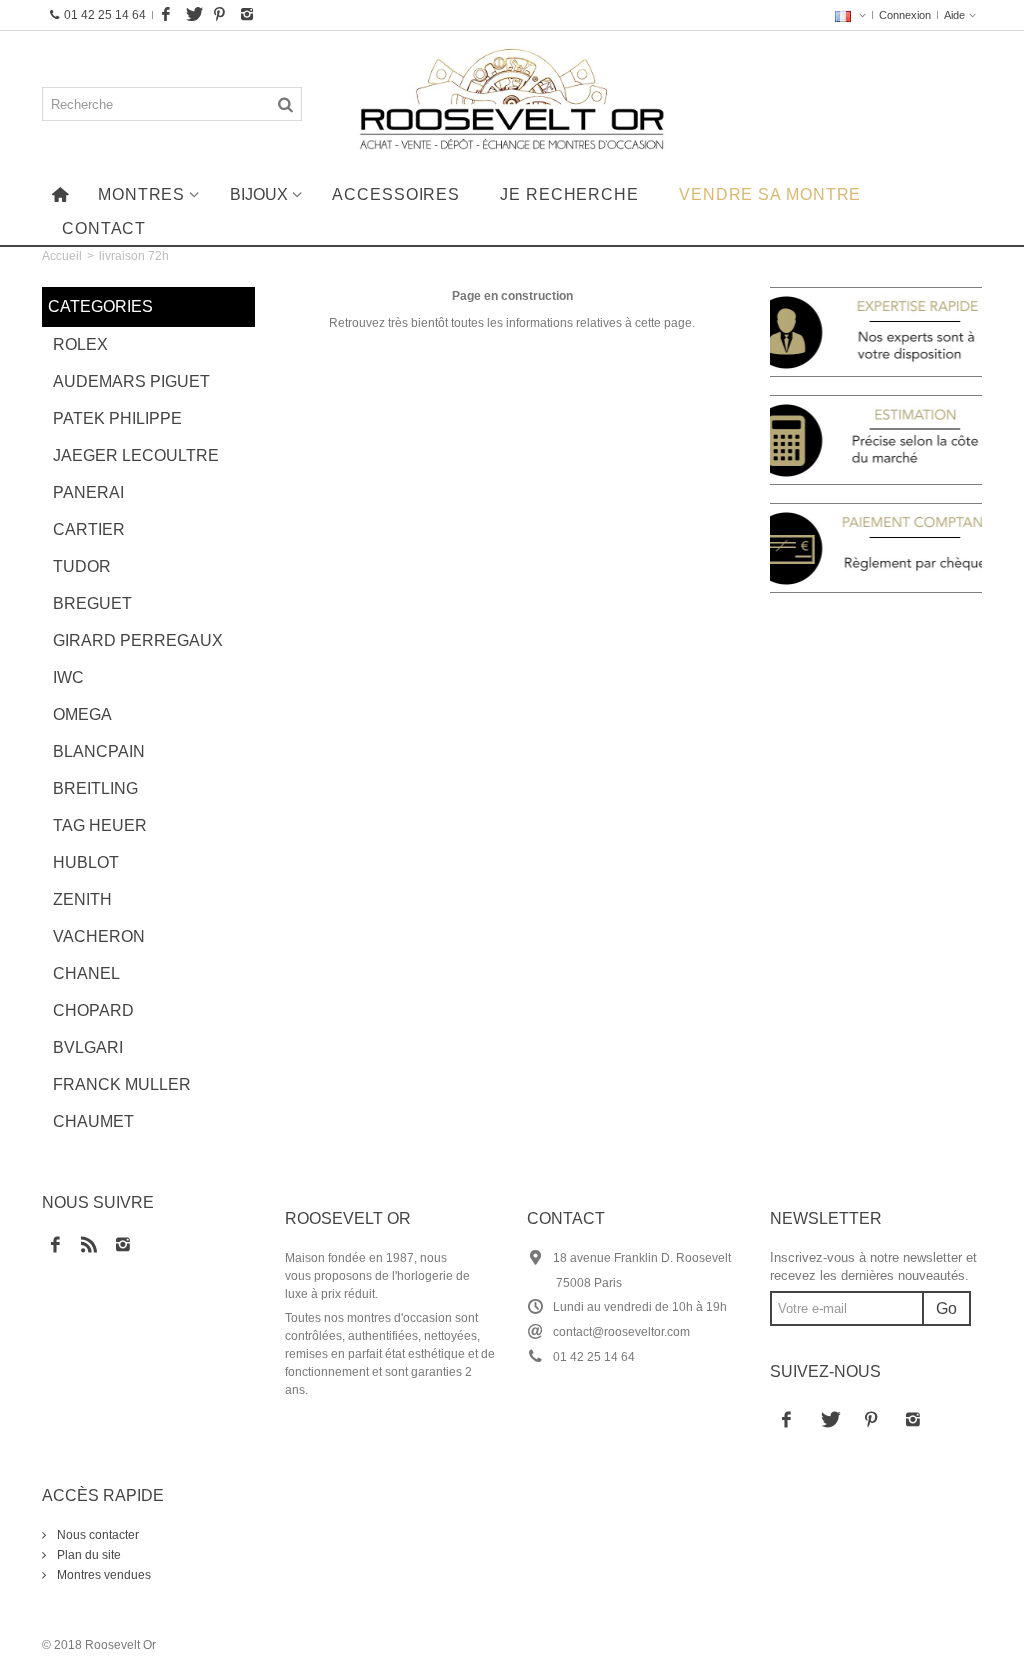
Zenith (82, 899)
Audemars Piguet (131, 381)
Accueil (62, 256)
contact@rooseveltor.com (621, 1332)
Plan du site (87, 1555)
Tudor (82, 566)
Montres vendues (102, 1575)
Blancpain (99, 751)
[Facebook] (166, 15)
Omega (82, 714)
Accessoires (396, 194)
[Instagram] (247, 15)
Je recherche (569, 194)
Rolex (80, 344)
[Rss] (89, 1246)
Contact (104, 228)
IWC (68, 677)
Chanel (86, 973)
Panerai (88, 492)
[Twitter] (193, 15)
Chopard (93, 1010)
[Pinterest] (220, 15)
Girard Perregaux (138, 640)
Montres (141, 194)
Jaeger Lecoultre (136, 455)
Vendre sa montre (770, 194)
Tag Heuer (100, 825)
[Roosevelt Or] (511, 104)
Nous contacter (96, 1535)
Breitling (95, 788)
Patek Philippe (117, 418)
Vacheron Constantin (105, 941)
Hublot (86, 862)
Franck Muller (122, 1084)
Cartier (89, 529)
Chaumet (93, 1121)
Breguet (92, 603)
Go (946, 1308)
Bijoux (259, 194)
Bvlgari (88, 1047)
